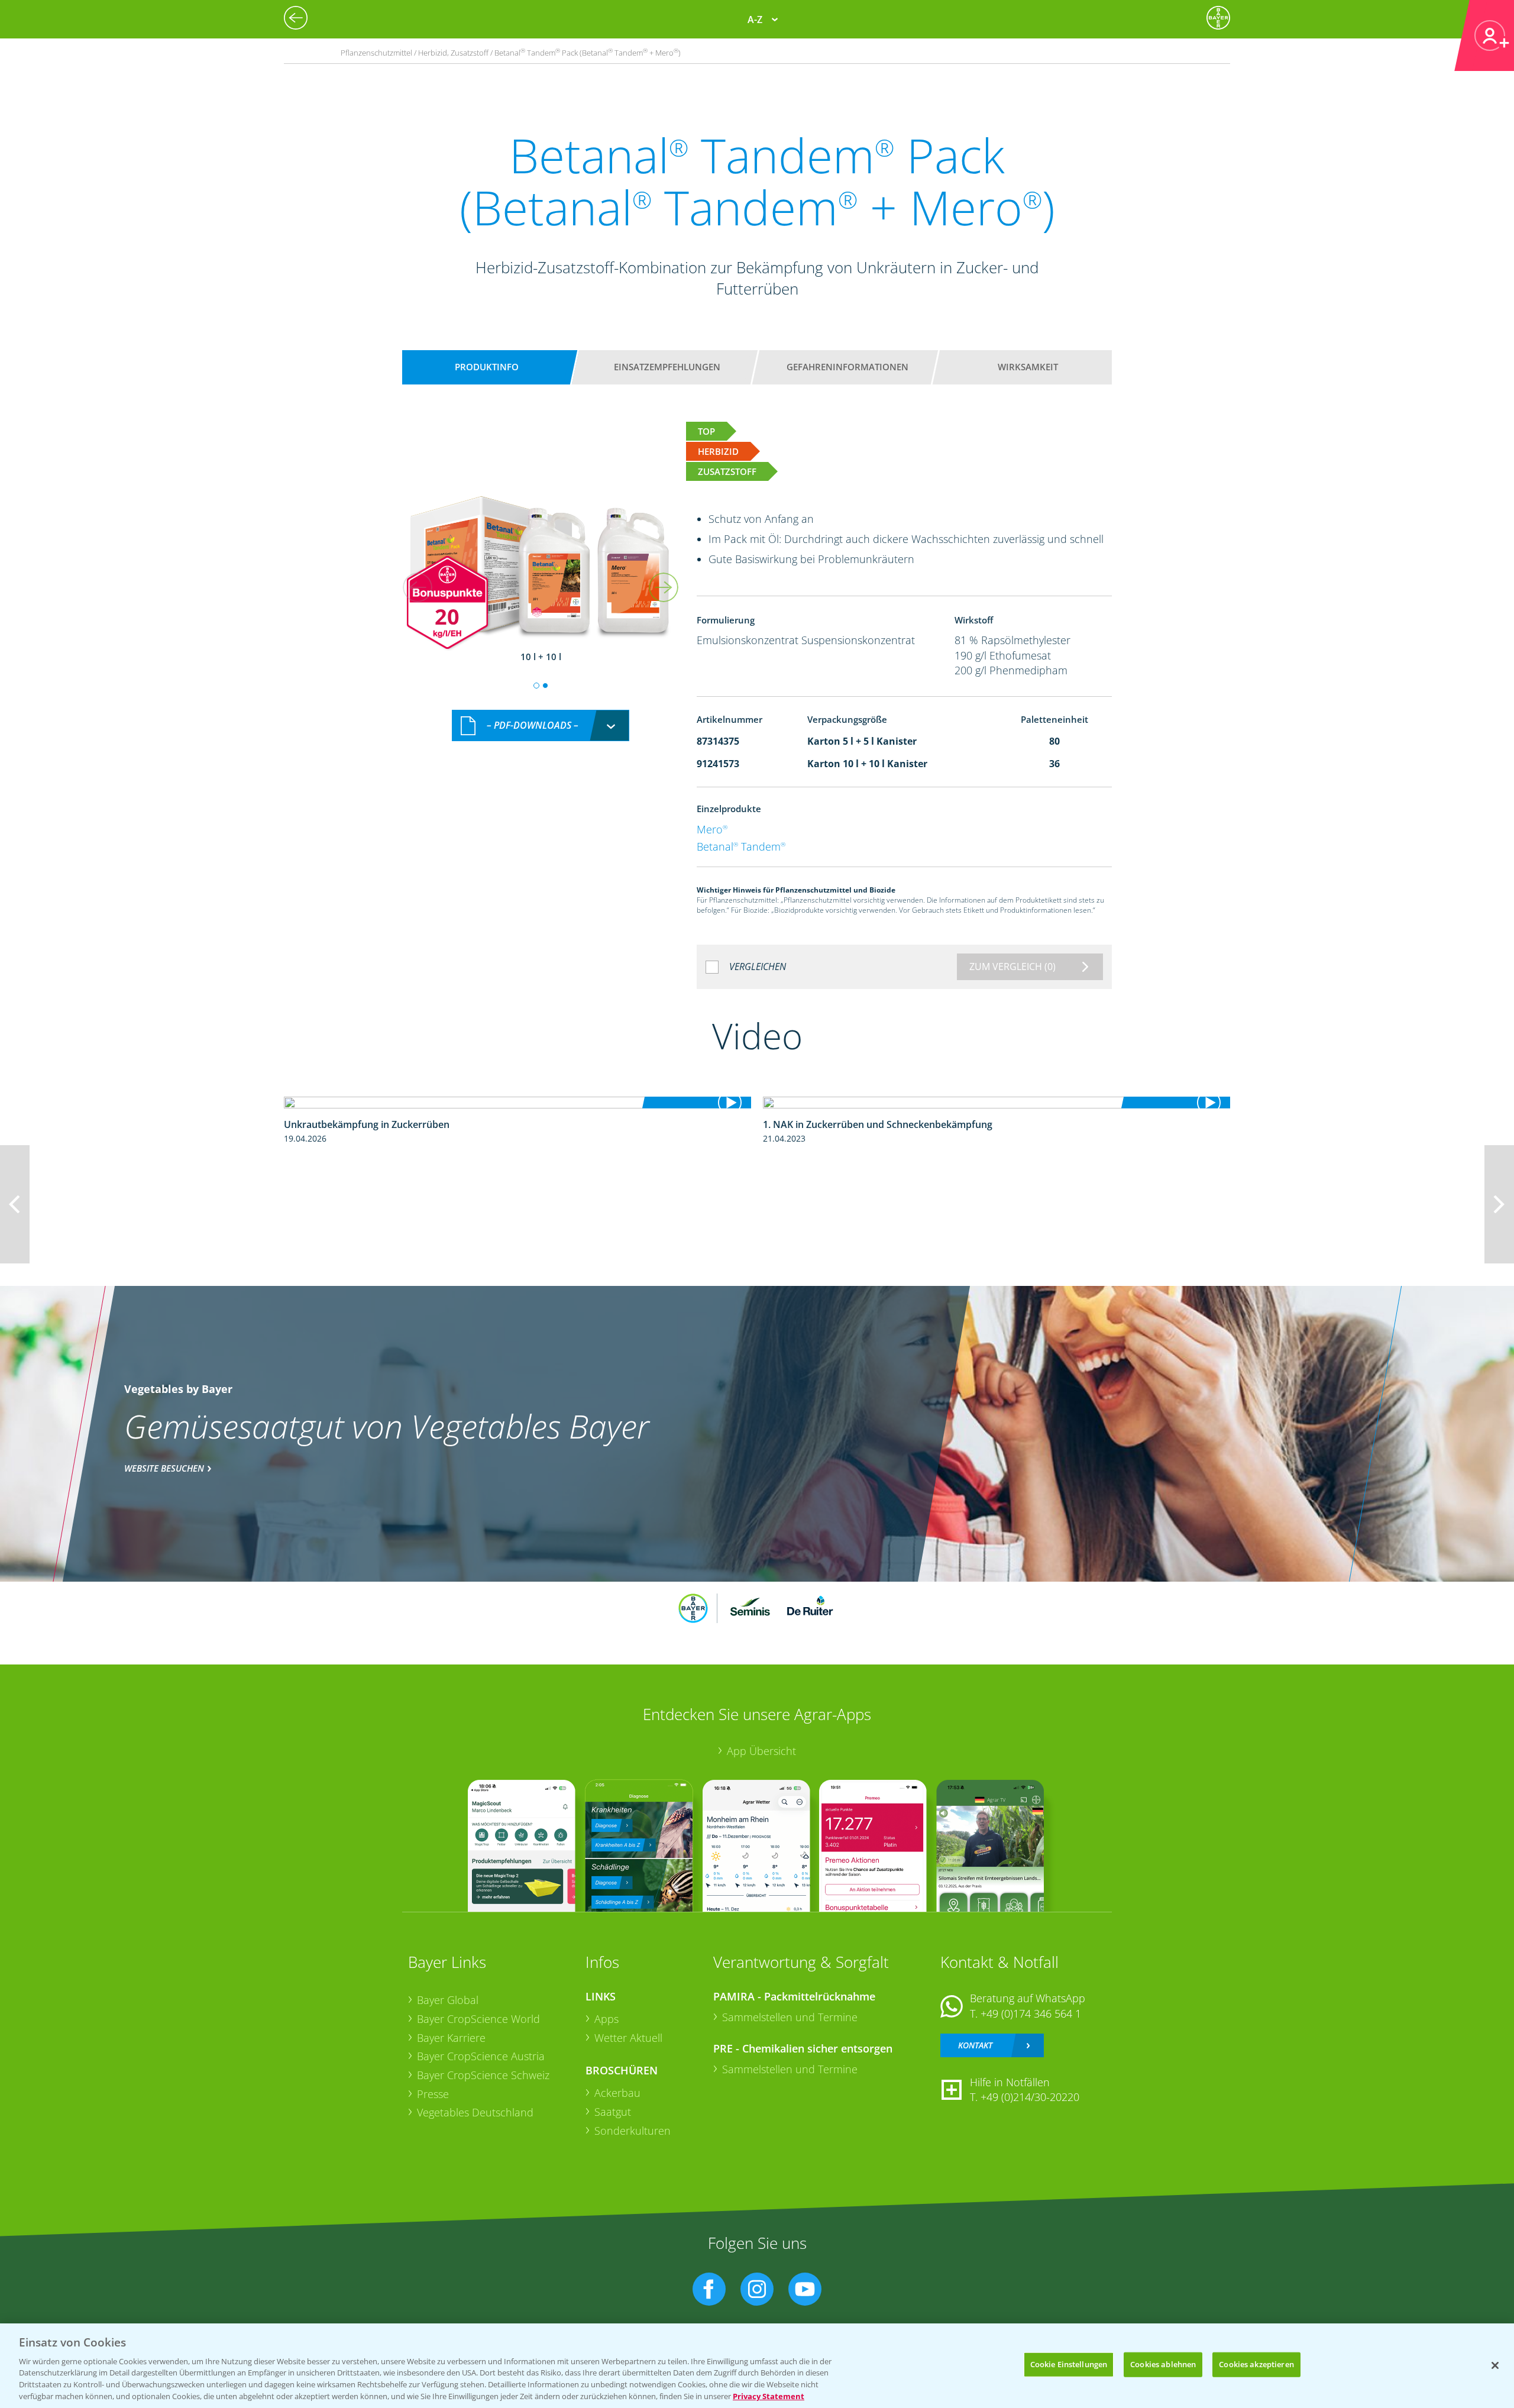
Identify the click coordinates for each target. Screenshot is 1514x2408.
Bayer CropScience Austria (481, 2056)
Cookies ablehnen (1163, 2364)
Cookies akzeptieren (1256, 2364)
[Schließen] (1495, 2365)
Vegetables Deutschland (475, 2112)
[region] (757, 2366)
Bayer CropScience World (478, 2019)
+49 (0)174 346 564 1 (1031, 2013)
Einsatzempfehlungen (667, 367)
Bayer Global (448, 2000)
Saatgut (613, 2112)
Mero (712, 829)
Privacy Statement (769, 2396)
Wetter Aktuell (628, 2038)
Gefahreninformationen (847, 367)
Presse (433, 2094)
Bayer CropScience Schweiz (483, 2075)
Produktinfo (487, 367)
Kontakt (975, 2045)
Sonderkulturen (633, 2131)
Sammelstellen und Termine (790, 2017)
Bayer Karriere (451, 2038)
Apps (606, 2019)
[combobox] (541, 725)
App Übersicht (761, 1751)
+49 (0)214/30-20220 (1030, 2097)
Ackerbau (617, 2093)
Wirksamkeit (1028, 367)
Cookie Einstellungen (1069, 2364)
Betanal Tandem (741, 846)
